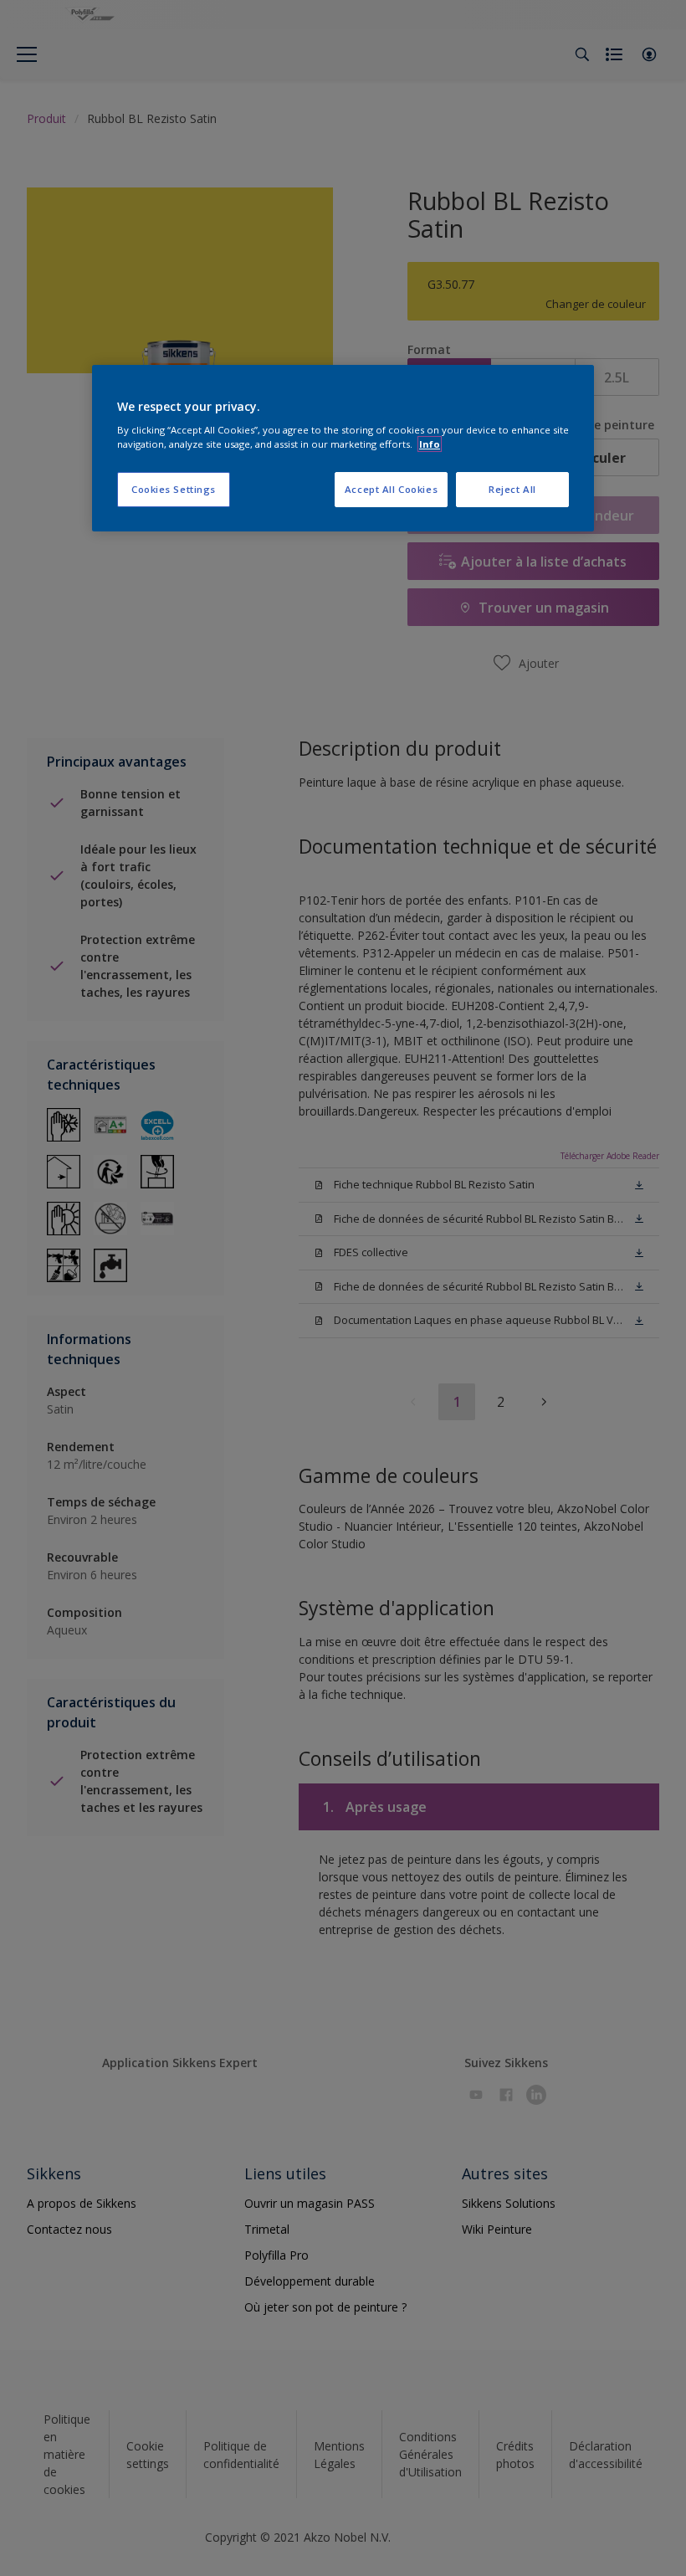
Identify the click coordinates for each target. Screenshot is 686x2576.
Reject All (512, 489)
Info (430, 444)
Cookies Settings (174, 489)
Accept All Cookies (391, 489)
